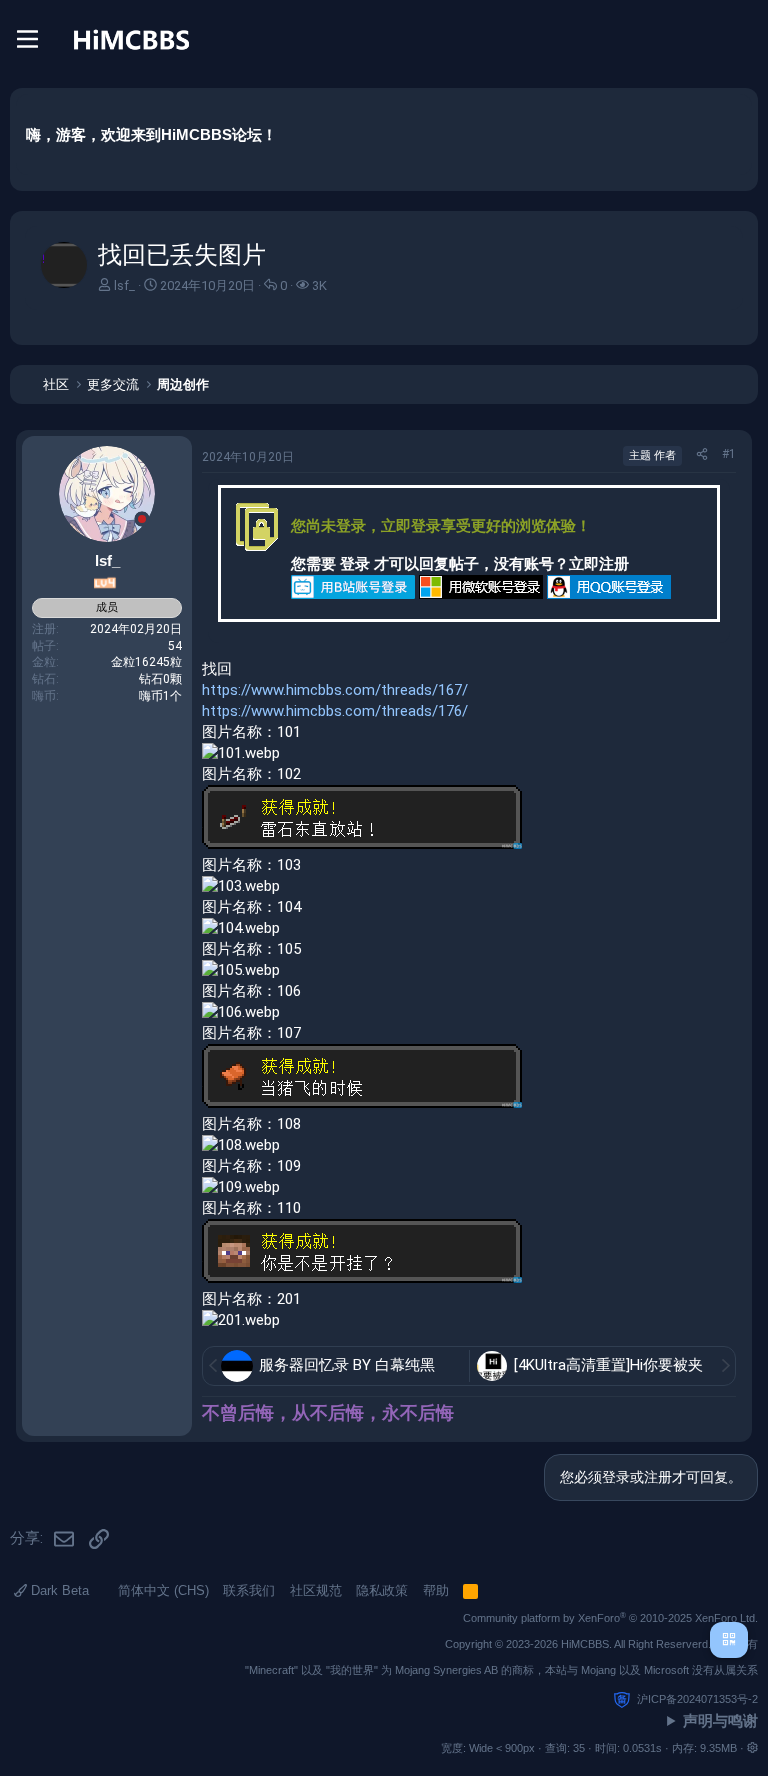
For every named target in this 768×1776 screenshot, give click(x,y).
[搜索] (742, 39)
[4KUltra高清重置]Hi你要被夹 (608, 1365)
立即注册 (599, 564)
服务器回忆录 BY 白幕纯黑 (347, 1365)
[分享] (702, 454)
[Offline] (142, 521)
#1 (729, 454)
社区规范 (316, 1590)
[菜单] (27, 39)
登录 (355, 564)
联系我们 (249, 1590)
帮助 (436, 1590)
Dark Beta (58, 1590)
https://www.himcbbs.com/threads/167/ (335, 690)
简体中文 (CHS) (161, 1590)
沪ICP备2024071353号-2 (697, 1699)
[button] (752, 1748)
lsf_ (124, 285)
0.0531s (642, 1748)
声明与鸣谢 (720, 1720)
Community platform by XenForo (610, 1618)
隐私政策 (382, 1590)
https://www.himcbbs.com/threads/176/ (335, 711)
